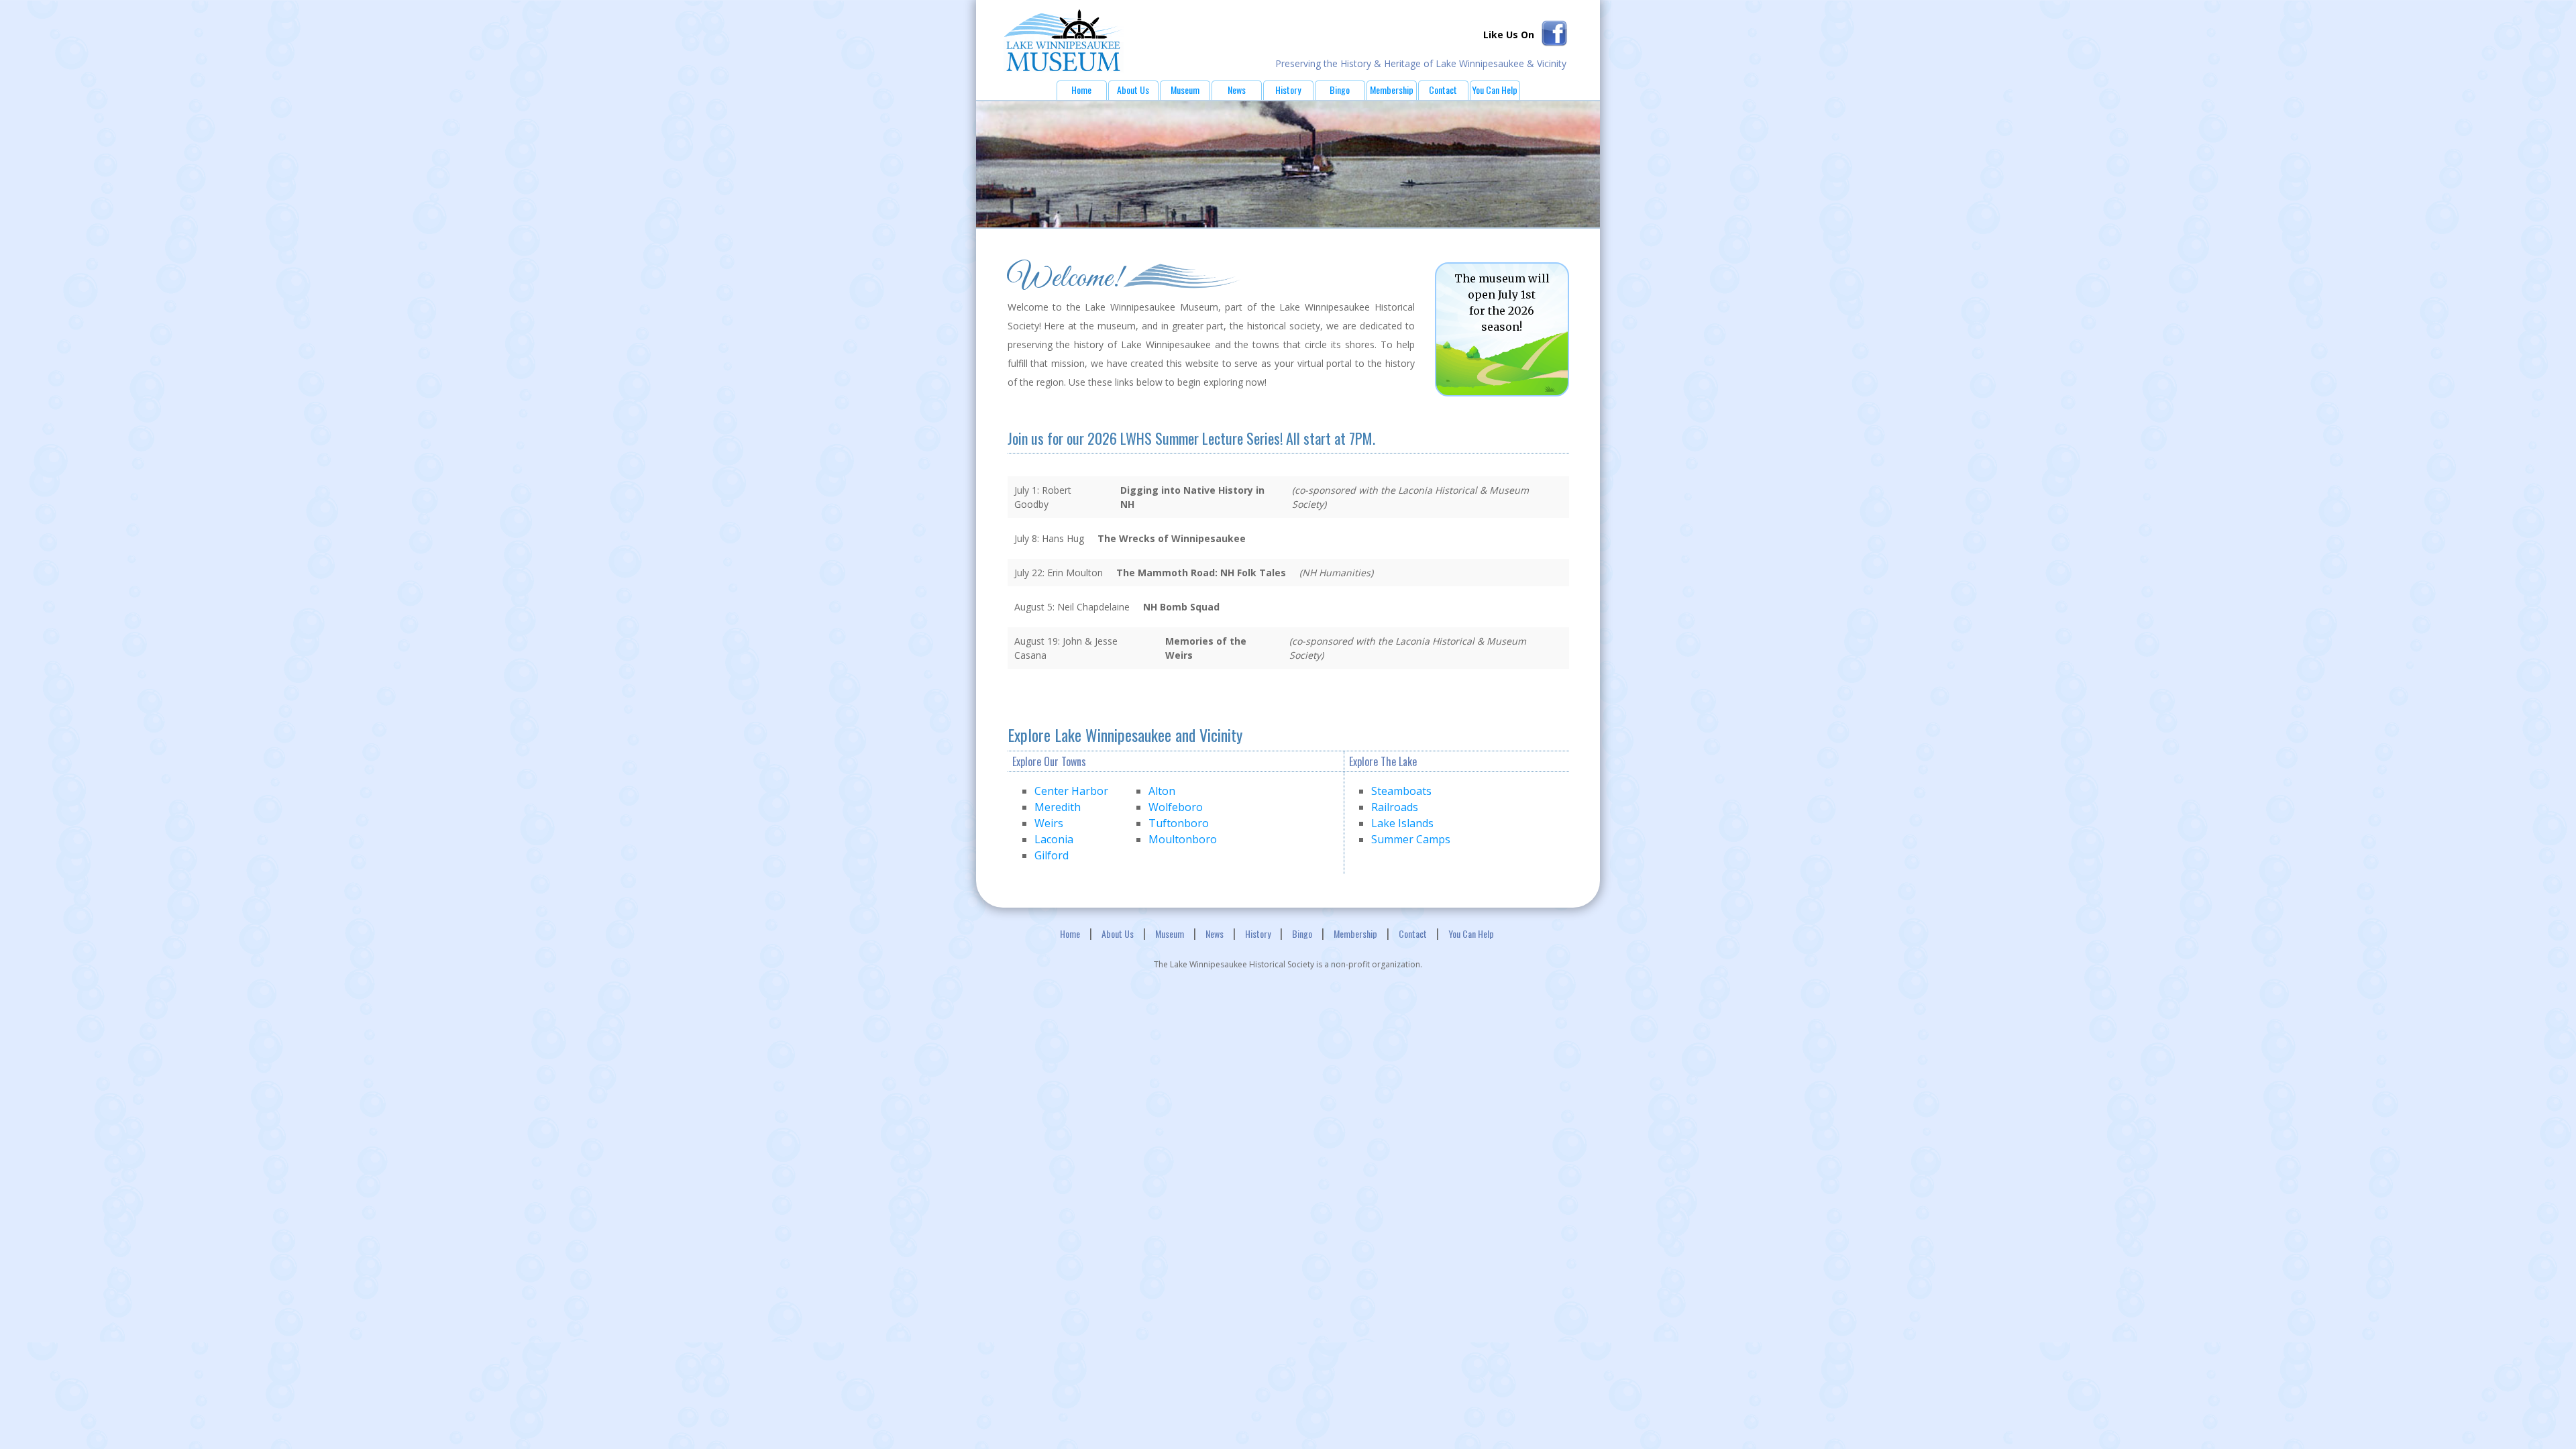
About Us (1133, 90)
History (1288, 90)
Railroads (1395, 807)
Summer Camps (1411, 839)
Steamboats (1401, 791)
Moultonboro (1183, 839)
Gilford (1052, 855)
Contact (1443, 90)
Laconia (1054, 839)
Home (1081, 90)
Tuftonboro (1179, 823)
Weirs (1049, 823)
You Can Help (1495, 90)
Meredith (1058, 807)
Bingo (1340, 90)
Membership (1392, 90)
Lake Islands (1402, 823)
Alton (1162, 791)
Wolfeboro (1176, 807)
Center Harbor (1071, 791)
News (1237, 90)
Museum (1185, 90)
